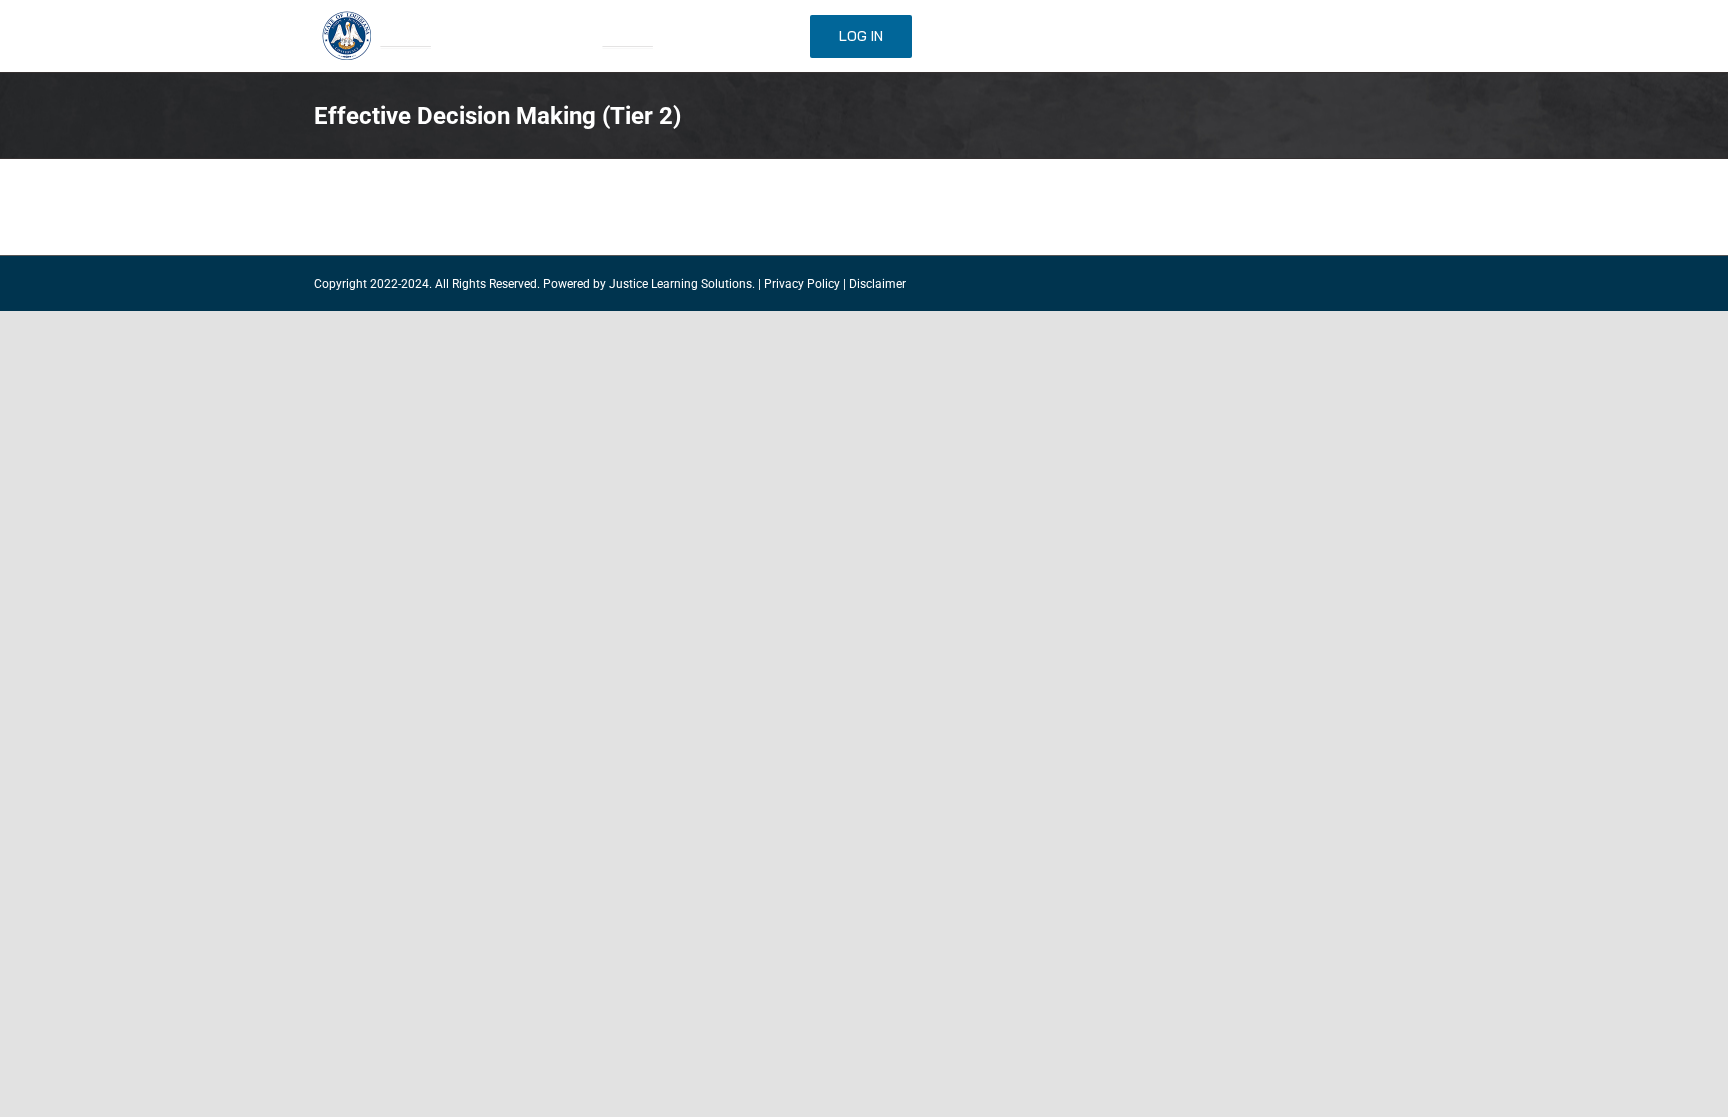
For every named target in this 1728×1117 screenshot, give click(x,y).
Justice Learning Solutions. (682, 284)
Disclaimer (877, 284)
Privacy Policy (802, 284)
